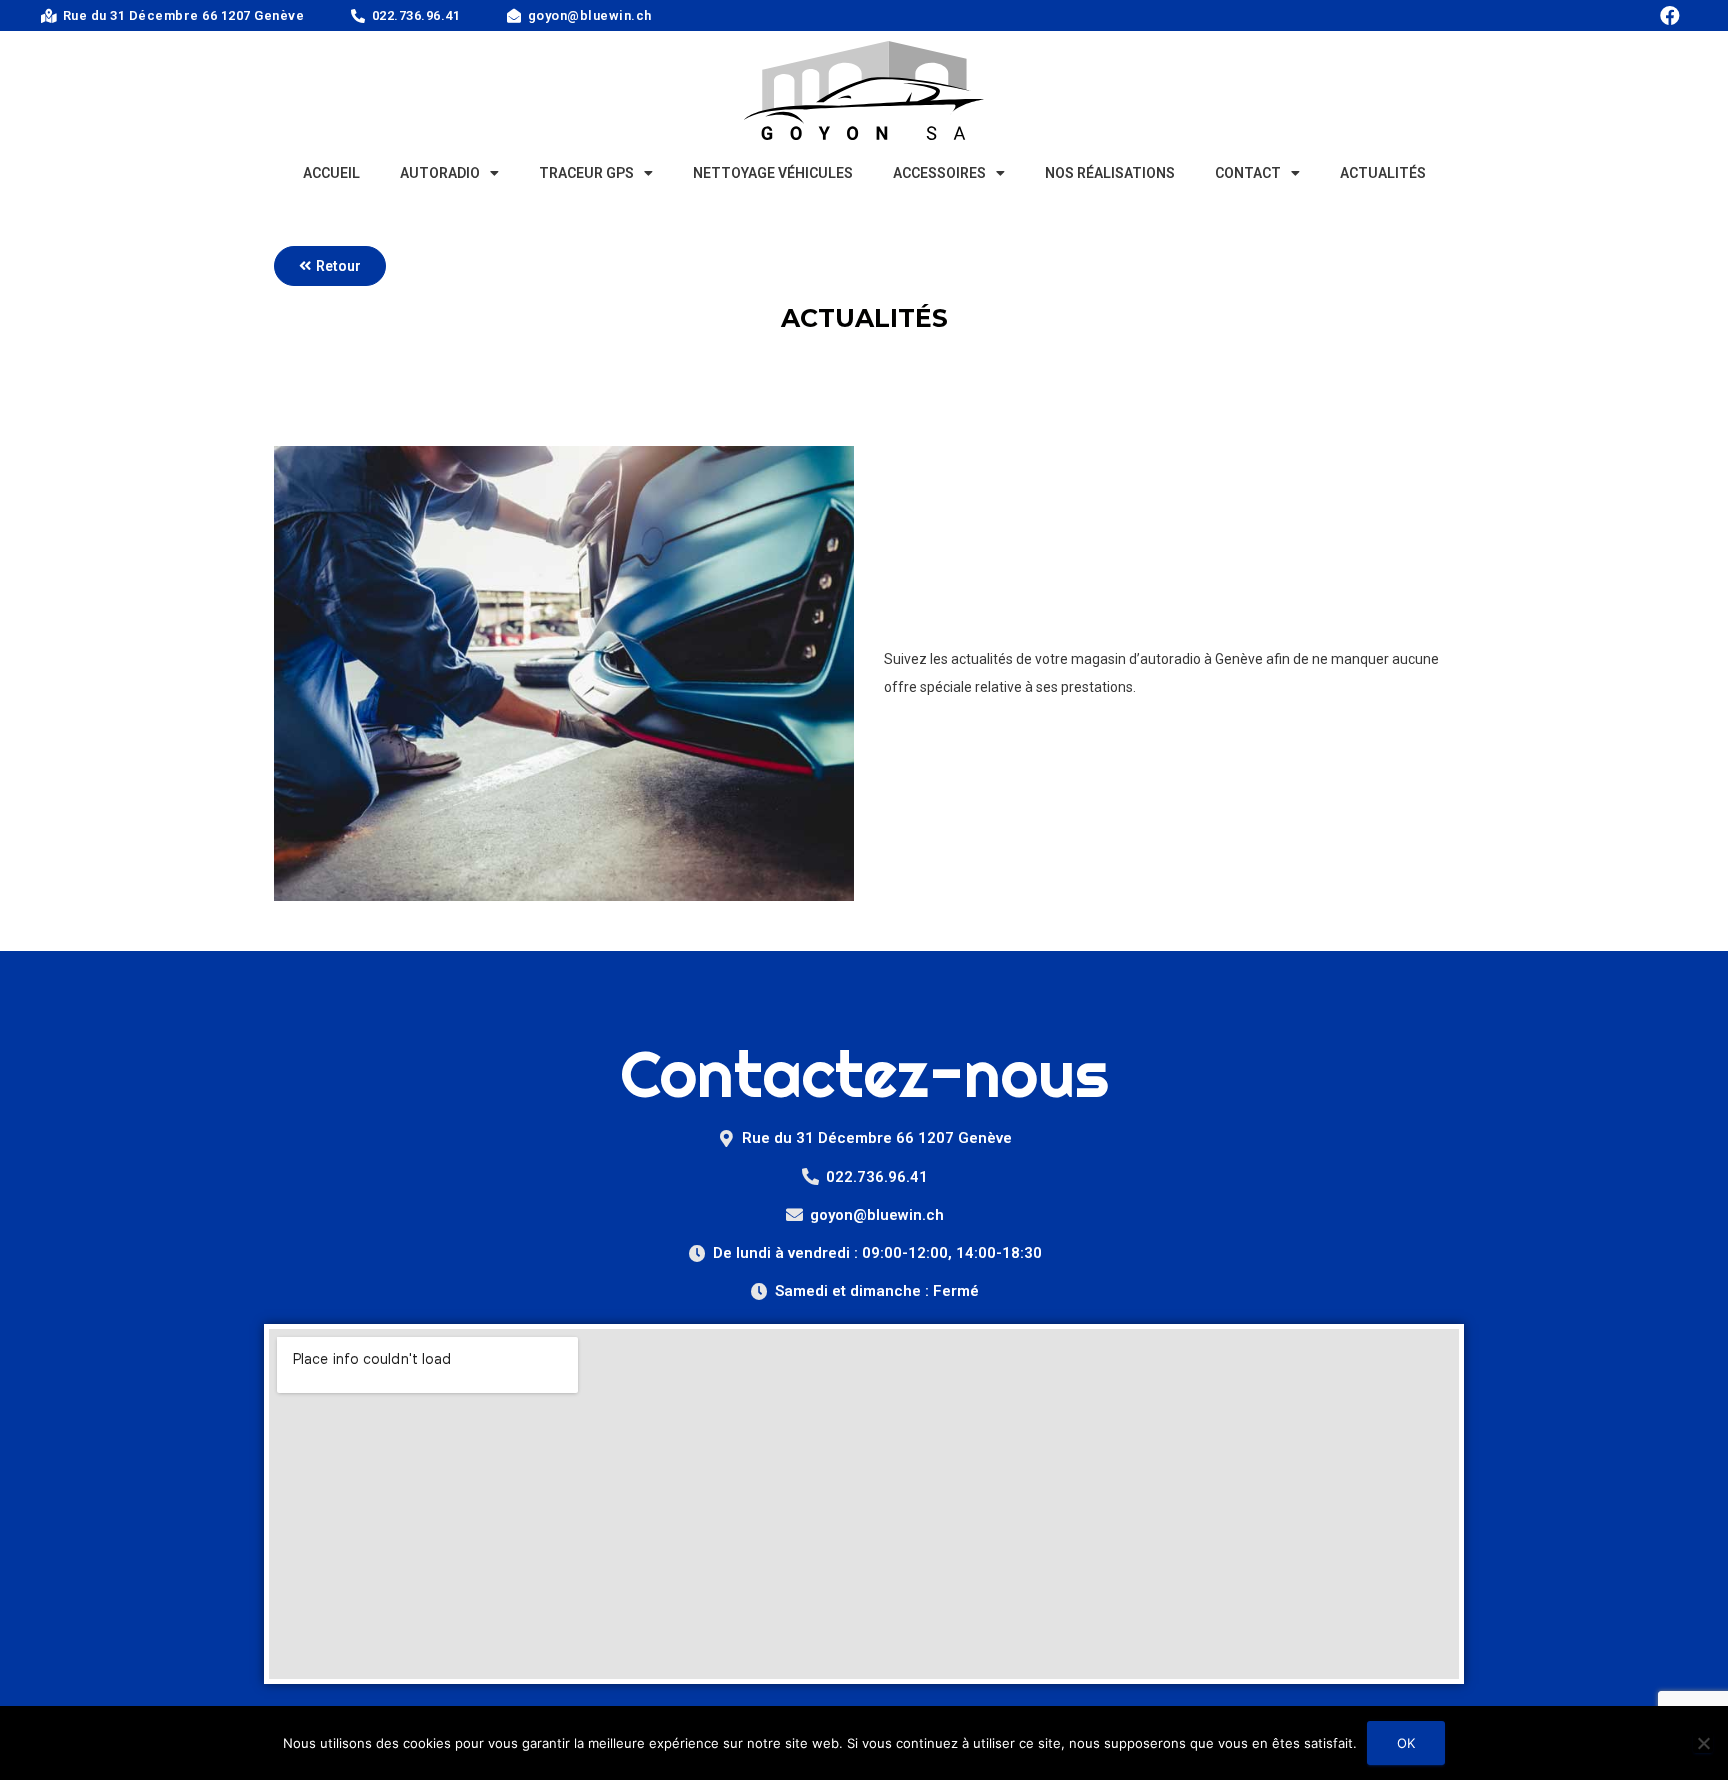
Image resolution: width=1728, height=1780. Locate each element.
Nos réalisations (1110, 173)
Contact (1248, 173)
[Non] (1703, 1743)
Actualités (1383, 173)
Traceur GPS (586, 173)
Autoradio (440, 173)
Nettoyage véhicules (773, 173)
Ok (1406, 1743)
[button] (330, 266)
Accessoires (939, 173)
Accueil (331, 173)
